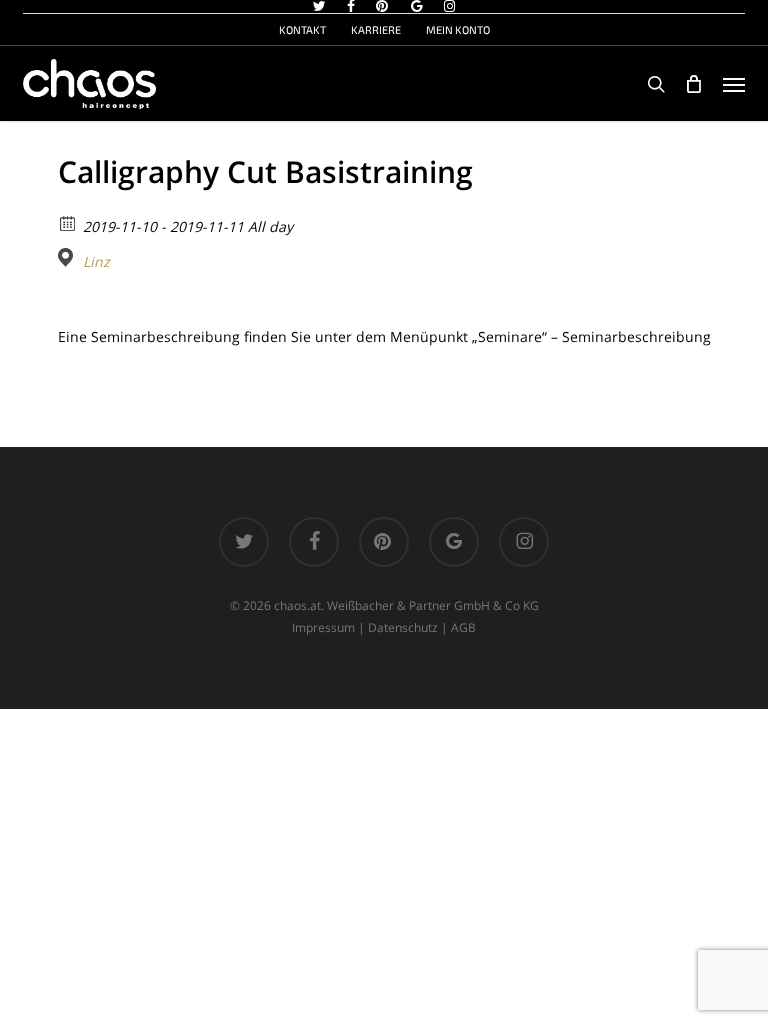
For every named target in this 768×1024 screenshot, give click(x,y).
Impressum (323, 627)
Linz (96, 262)
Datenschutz (403, 627)
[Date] (68, 222)
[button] (734, 84)
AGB (463, 627)
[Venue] (68, 257)
